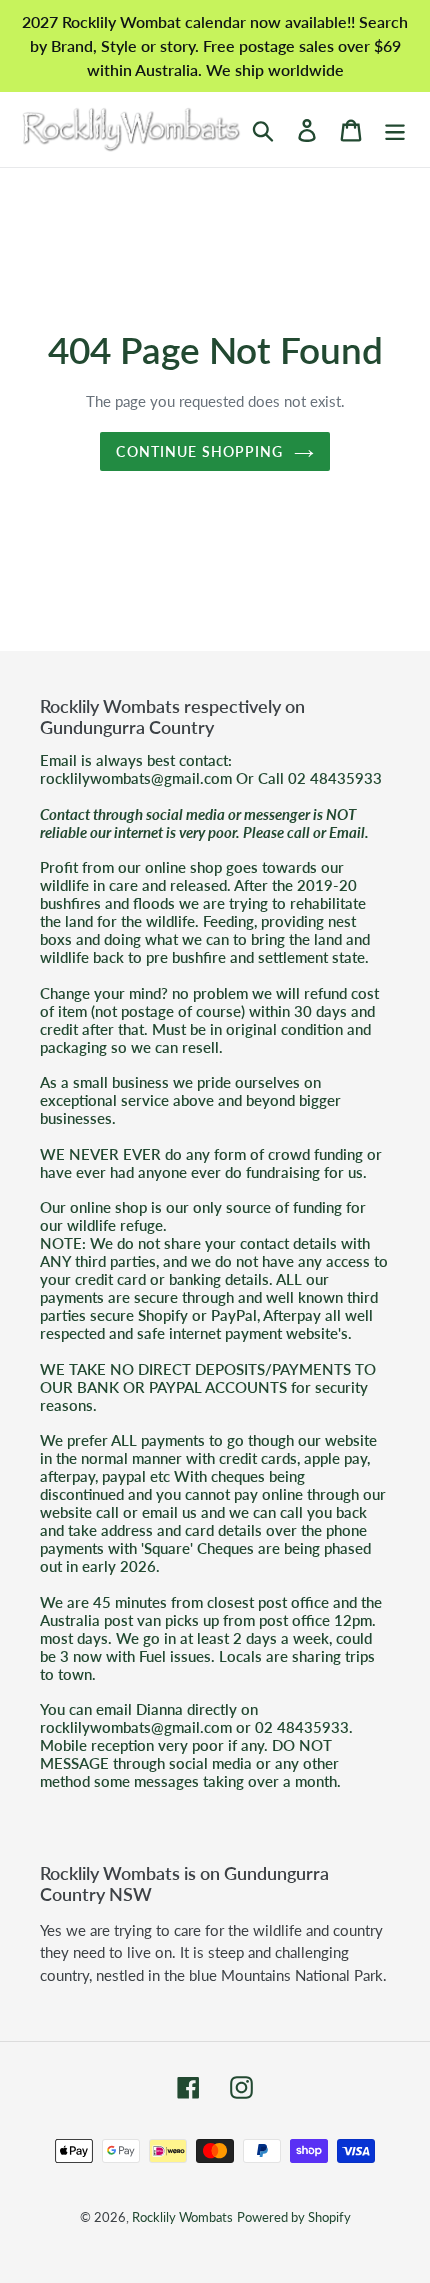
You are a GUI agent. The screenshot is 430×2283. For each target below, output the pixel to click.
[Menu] (395, 129)
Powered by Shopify (294, 2217)
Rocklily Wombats (182, 2217)
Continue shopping (199, 451)
